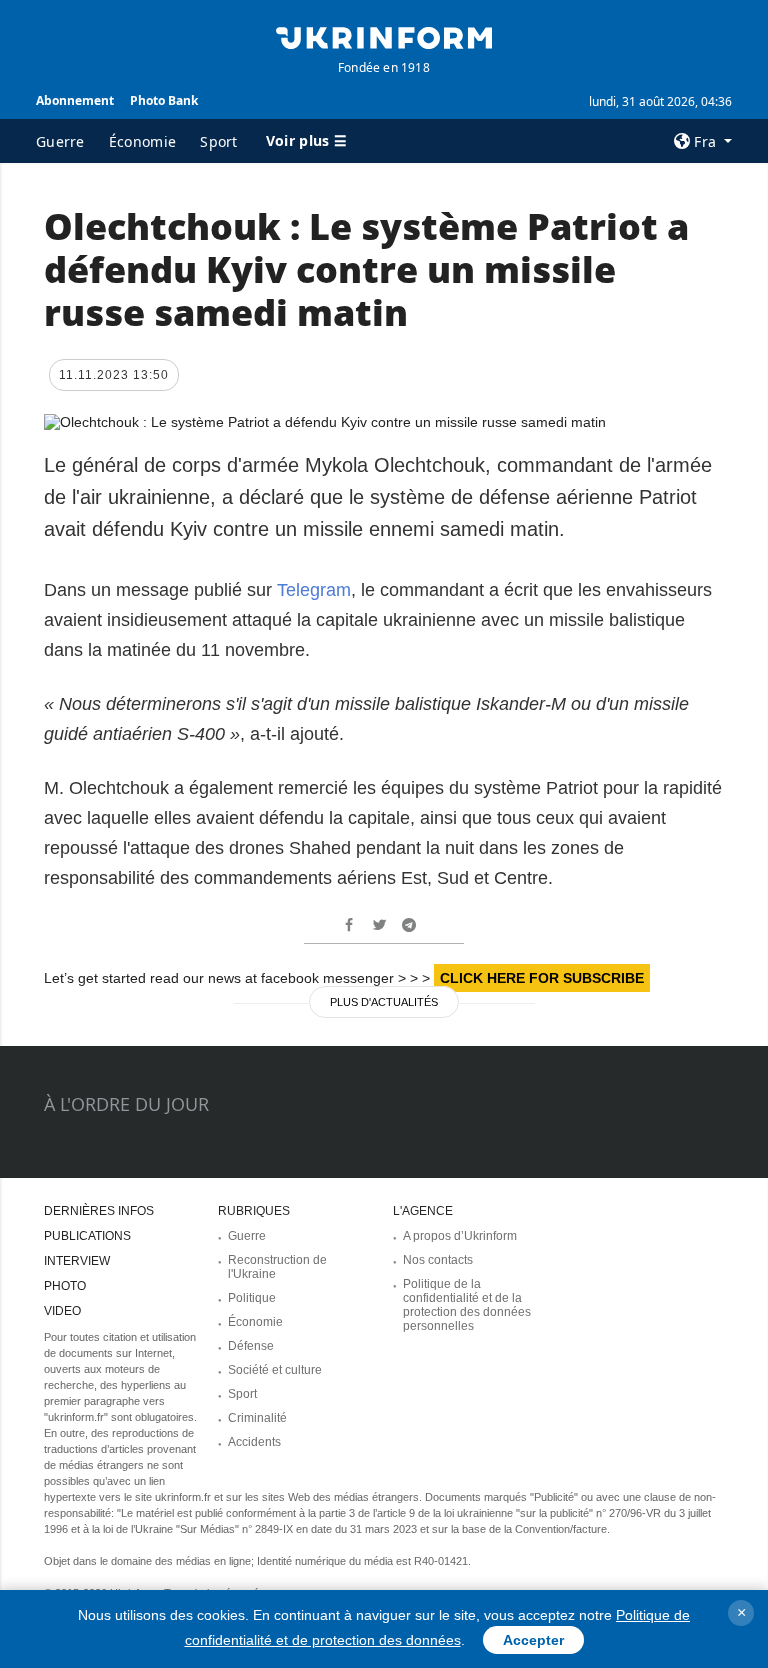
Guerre (60, 141)
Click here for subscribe (542, 978)
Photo (65, 1286)
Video (62, 1311)
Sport (219, 141)
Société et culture (275, 1370)
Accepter (533, 1640)
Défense (251, 1346)
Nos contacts (438, 1260)
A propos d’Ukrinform (460, 1236)
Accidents (254, 1442)
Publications (87, 1236)
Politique (252, 1298)
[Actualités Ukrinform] (384, 36)
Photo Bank (164, 100)
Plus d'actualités (384, 1002)
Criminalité (257, 1418)
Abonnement (75, 100)
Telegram (314, 590)
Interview (77, 1261)
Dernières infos (99, 1211)
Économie (142, 141)
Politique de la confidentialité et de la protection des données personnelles (467, 1305)
